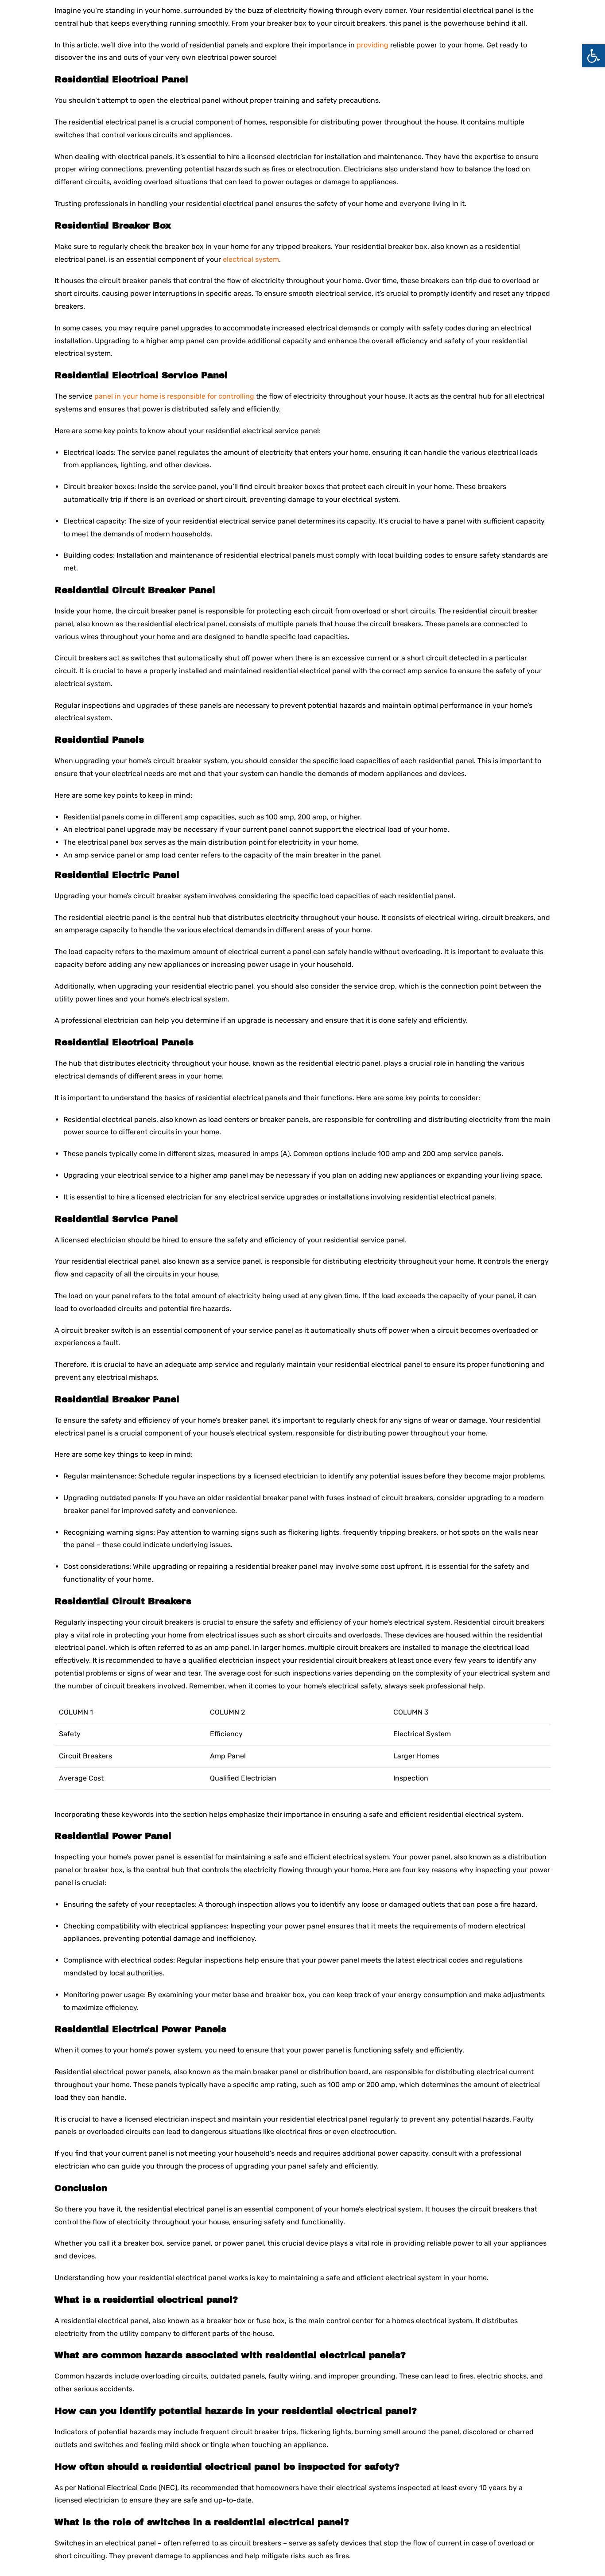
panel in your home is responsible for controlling (174, 396)
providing (372, 45)
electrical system (251, 259)
